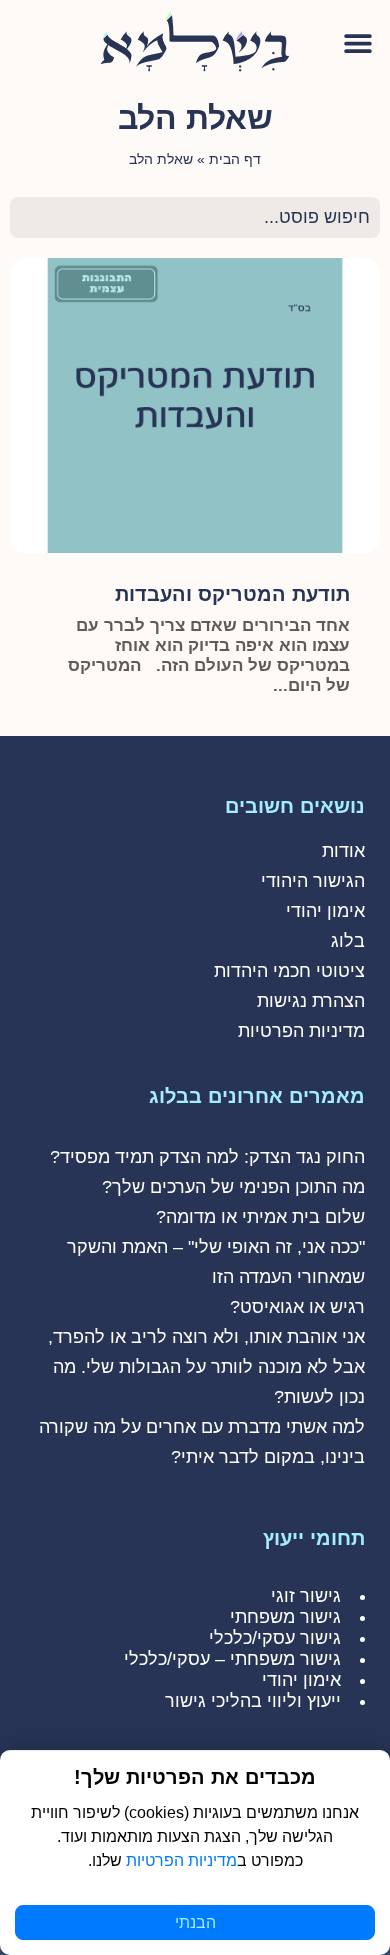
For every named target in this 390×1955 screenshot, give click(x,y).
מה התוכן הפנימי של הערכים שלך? (233, 1187)
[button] (357, 42)
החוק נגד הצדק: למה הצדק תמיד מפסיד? (207, 1157)
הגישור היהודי (313, 881)
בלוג (348, 941)
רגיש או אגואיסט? (297, 1307)
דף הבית (235, 159)
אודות (343, 851)
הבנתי (195, 1922)
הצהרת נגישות (311, 1001)
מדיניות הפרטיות (301, 1031)
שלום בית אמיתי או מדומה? (260, 1217)
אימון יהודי (325, 911)
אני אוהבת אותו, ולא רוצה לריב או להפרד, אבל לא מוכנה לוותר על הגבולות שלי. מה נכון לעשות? (206, 1367)
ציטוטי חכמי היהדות (289, 971)
